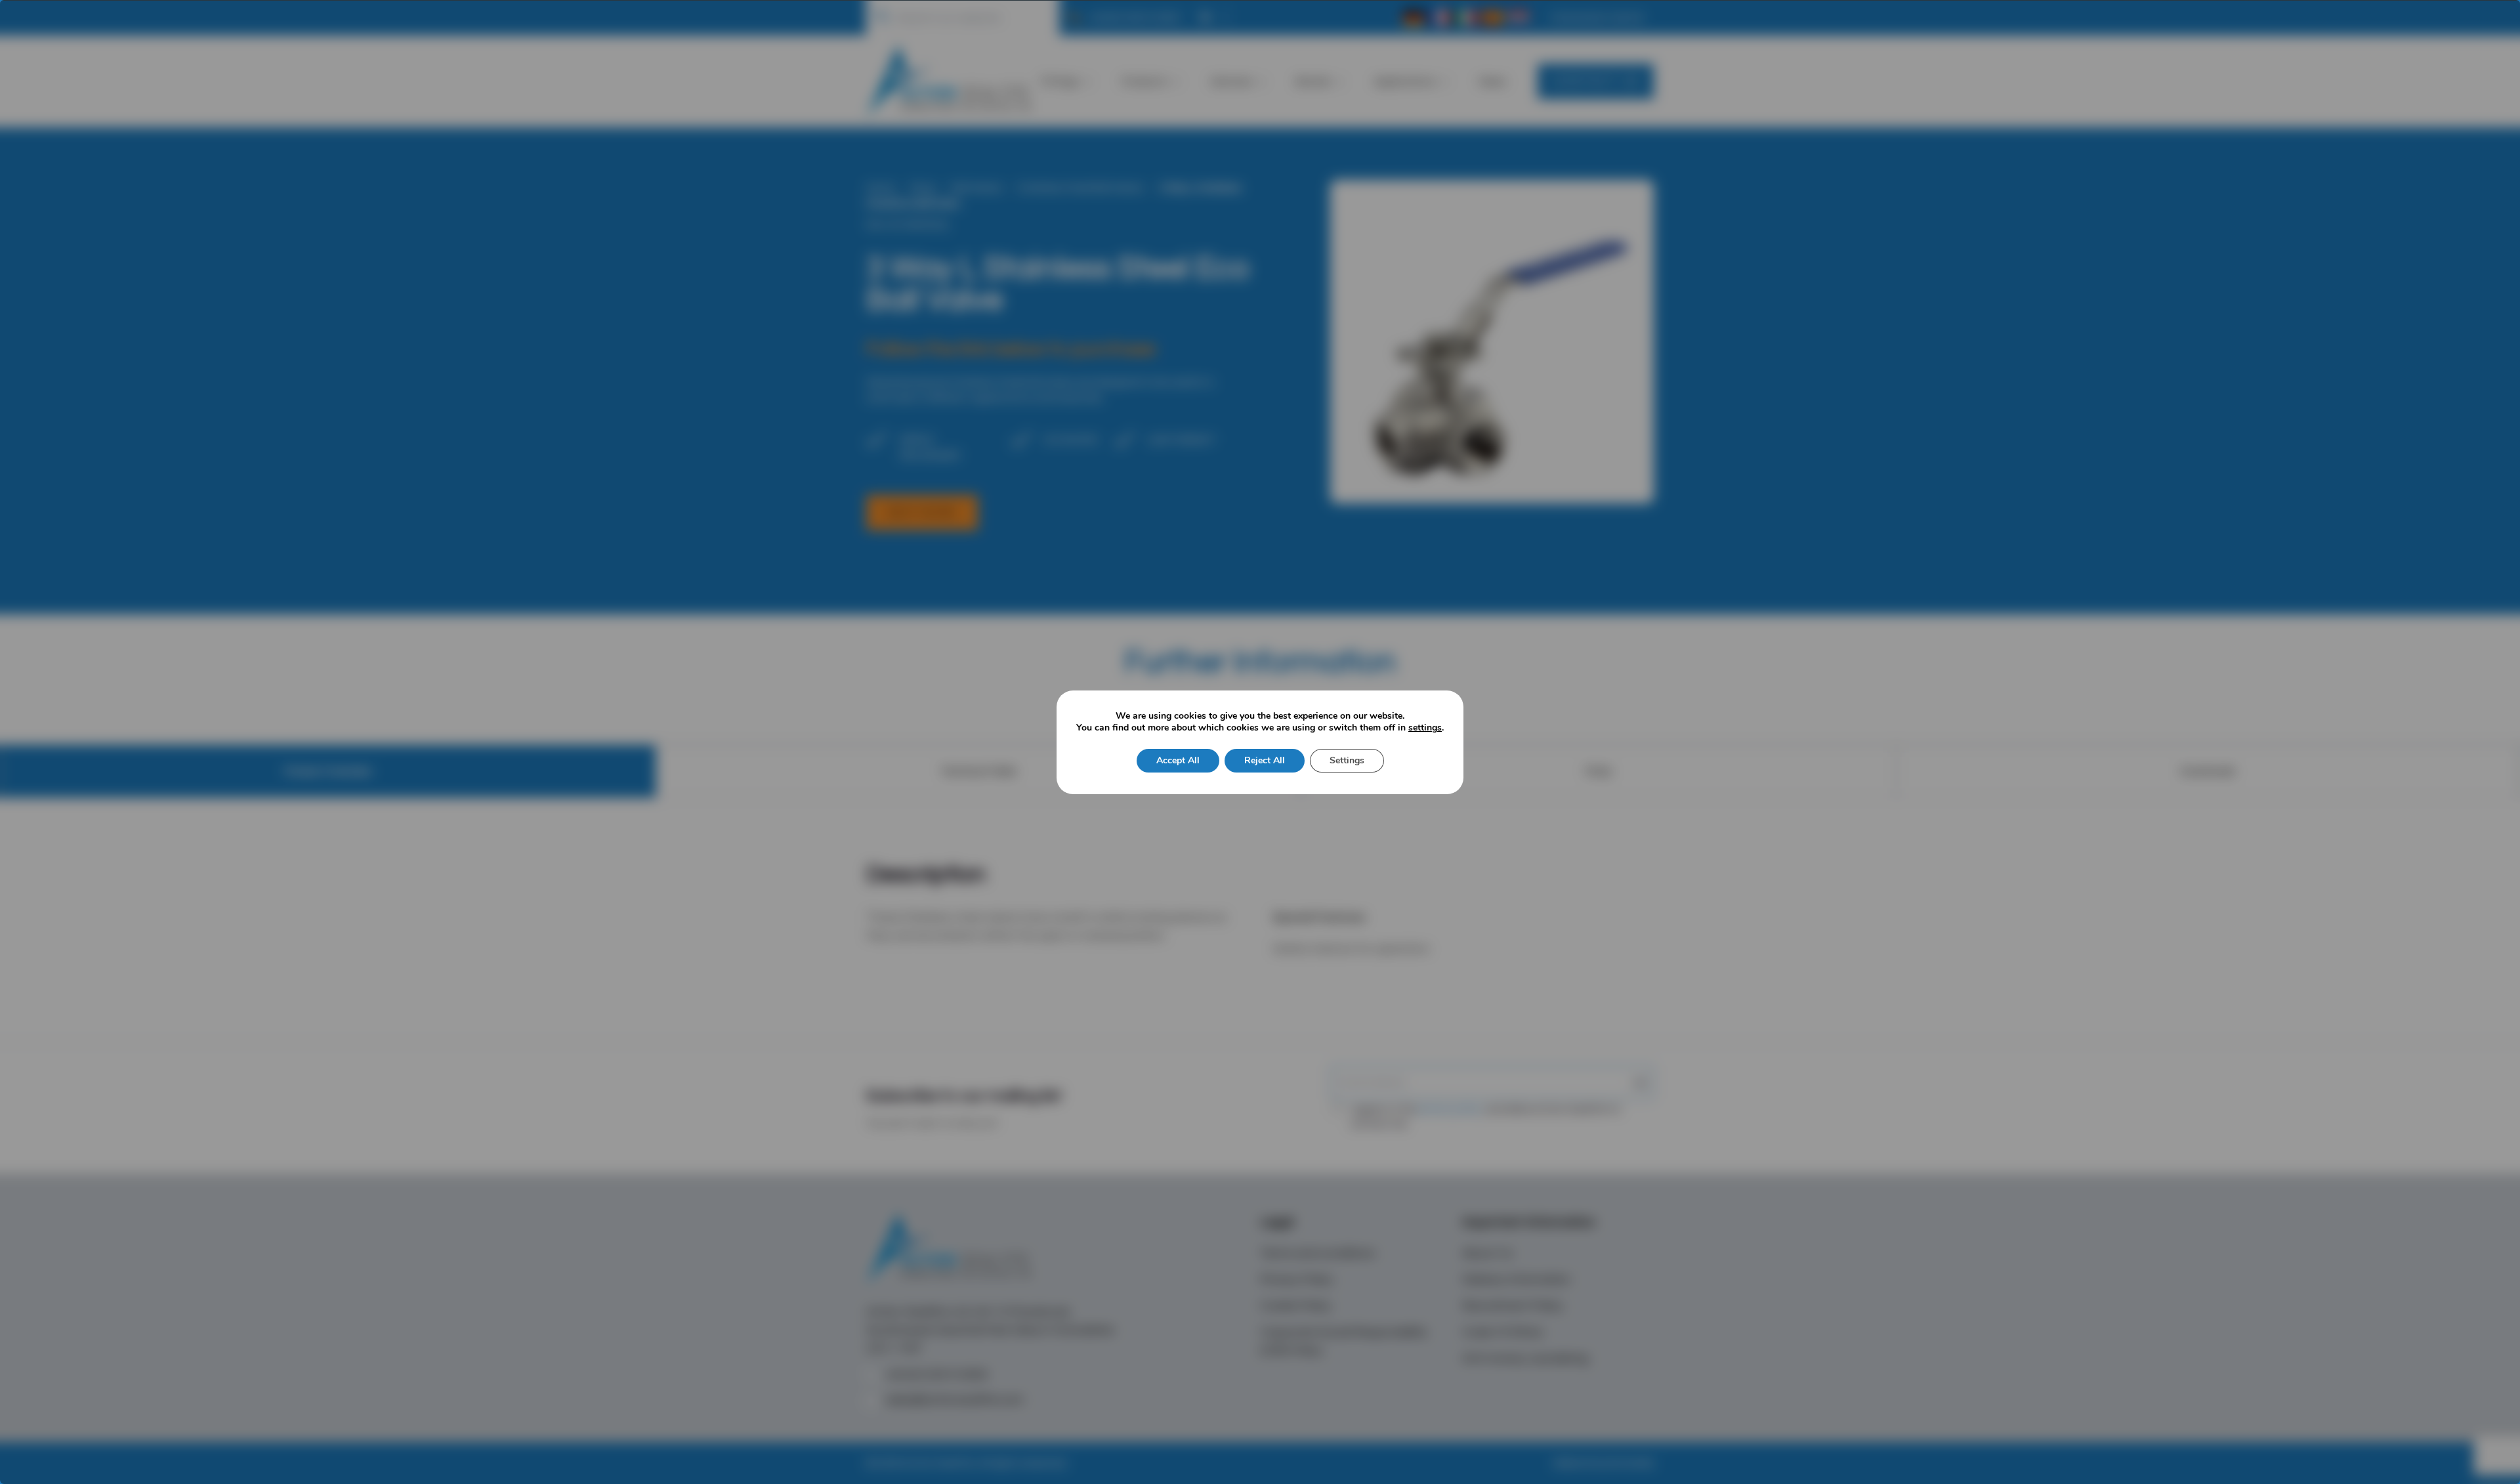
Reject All (1265, 760)
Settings (1347, 760)
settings (1425, 728)
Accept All (1178, 760)
